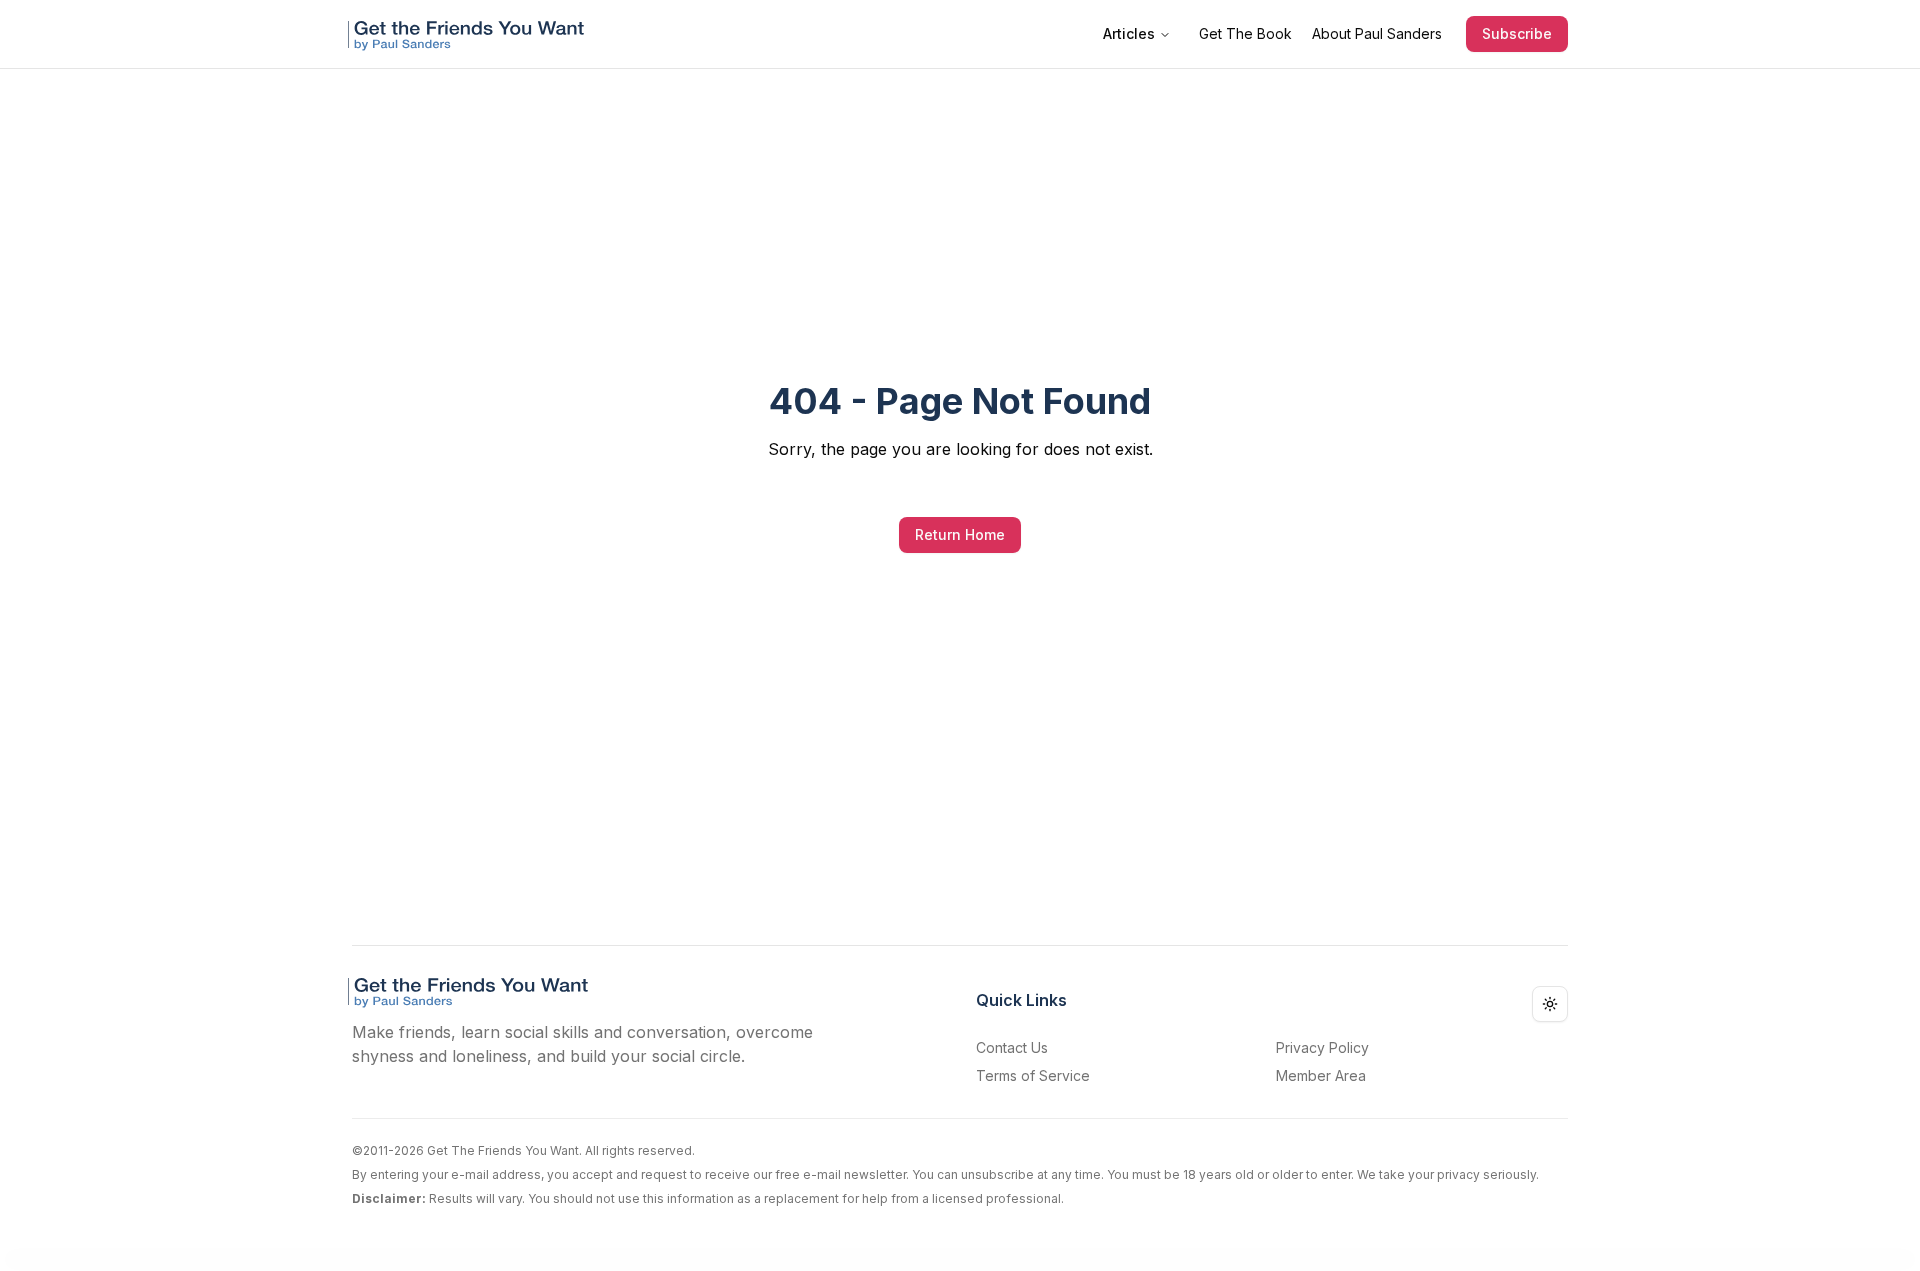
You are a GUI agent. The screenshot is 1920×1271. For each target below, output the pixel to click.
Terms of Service (1033, 1075)
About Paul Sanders (1377, 33)
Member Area (1321, 1075)
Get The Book (1245, 33)
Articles (1129, 33)
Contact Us (1012, 1047)
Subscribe (1517, 33)
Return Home (960, 534)
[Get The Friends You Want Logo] (470, 34)
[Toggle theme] (1550, 1004)
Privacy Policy (1322, 1047)
